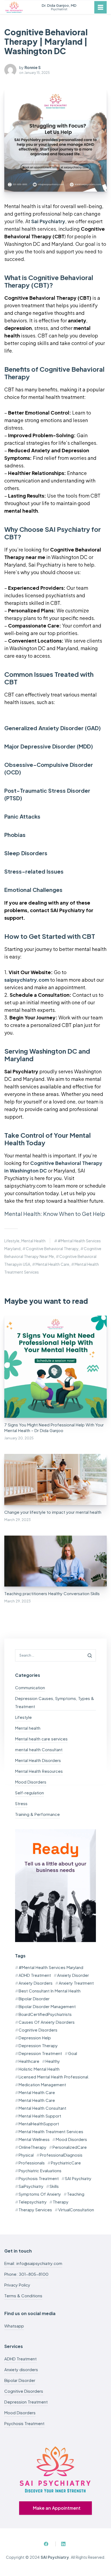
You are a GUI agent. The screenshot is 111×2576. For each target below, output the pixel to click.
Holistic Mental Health (39, 2069)
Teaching (76, 2194)
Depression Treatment (40, 2053)
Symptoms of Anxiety (40, 2194)
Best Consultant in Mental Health (50, 1991)
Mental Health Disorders (38, 1760)
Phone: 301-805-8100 (26, 2274)
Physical (26, 2155)
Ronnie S (33, 67)
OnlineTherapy (32, 2147)
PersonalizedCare (70, 2147)
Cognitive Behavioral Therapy (52, 1249)
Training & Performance (37, 1814)
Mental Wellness (34, 2139)
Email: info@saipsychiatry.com (33, 2263)
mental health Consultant (39, 1749)
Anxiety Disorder (73, 1975)
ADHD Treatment (35, 1975)
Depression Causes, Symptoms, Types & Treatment (55, 1702)
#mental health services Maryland (51, 1967)
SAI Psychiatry (78, 2178)
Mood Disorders (31, 1782)
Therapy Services (35, 2210)
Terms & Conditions (23, 2296)
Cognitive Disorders (38, 2030)
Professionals (32, 2163)
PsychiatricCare (66, 2163)
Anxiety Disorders (36, 1983)
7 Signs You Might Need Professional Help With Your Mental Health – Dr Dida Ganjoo (54, 1427)
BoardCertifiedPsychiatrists (45, 2014)
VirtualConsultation (76, 2210)
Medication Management (42, 2084)
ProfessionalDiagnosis (61, 2155)
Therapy (61, 2202)
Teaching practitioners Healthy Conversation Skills (52, 1593)
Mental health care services (41, 1739)
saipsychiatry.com (27, 980)
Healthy (53, 2061)
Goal (73, 2053)
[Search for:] (55, 1655)
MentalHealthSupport (39, 2124)
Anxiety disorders (21, 2369)
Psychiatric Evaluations (40, 2170)
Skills (54, 2186)
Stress (21, 1803)
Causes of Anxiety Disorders (47, 2022)
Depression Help (35, 2038)
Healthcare (29, 2061)
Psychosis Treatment (39, 2178)
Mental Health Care (52, 1264)
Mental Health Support (40, 2116)
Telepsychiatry (33, 2202)
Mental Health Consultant (42, 2108)
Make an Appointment (57, 2508)
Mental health (33, 1241)
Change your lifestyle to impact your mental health (53, 1512)
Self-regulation (30, 1793)
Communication (30, 1687)
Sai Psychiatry (48, 221)
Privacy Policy (17, 2285)
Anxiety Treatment (76, 1983)
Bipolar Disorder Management (47, 2006)
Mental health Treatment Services (51, 2131)
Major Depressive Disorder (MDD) (49, 746)
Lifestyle (12, 1241)
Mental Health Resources (39, 1771)
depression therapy (38, 2045)
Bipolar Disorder (34, 1999)
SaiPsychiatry (31, 2186)
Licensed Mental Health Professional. (54, 2077)
